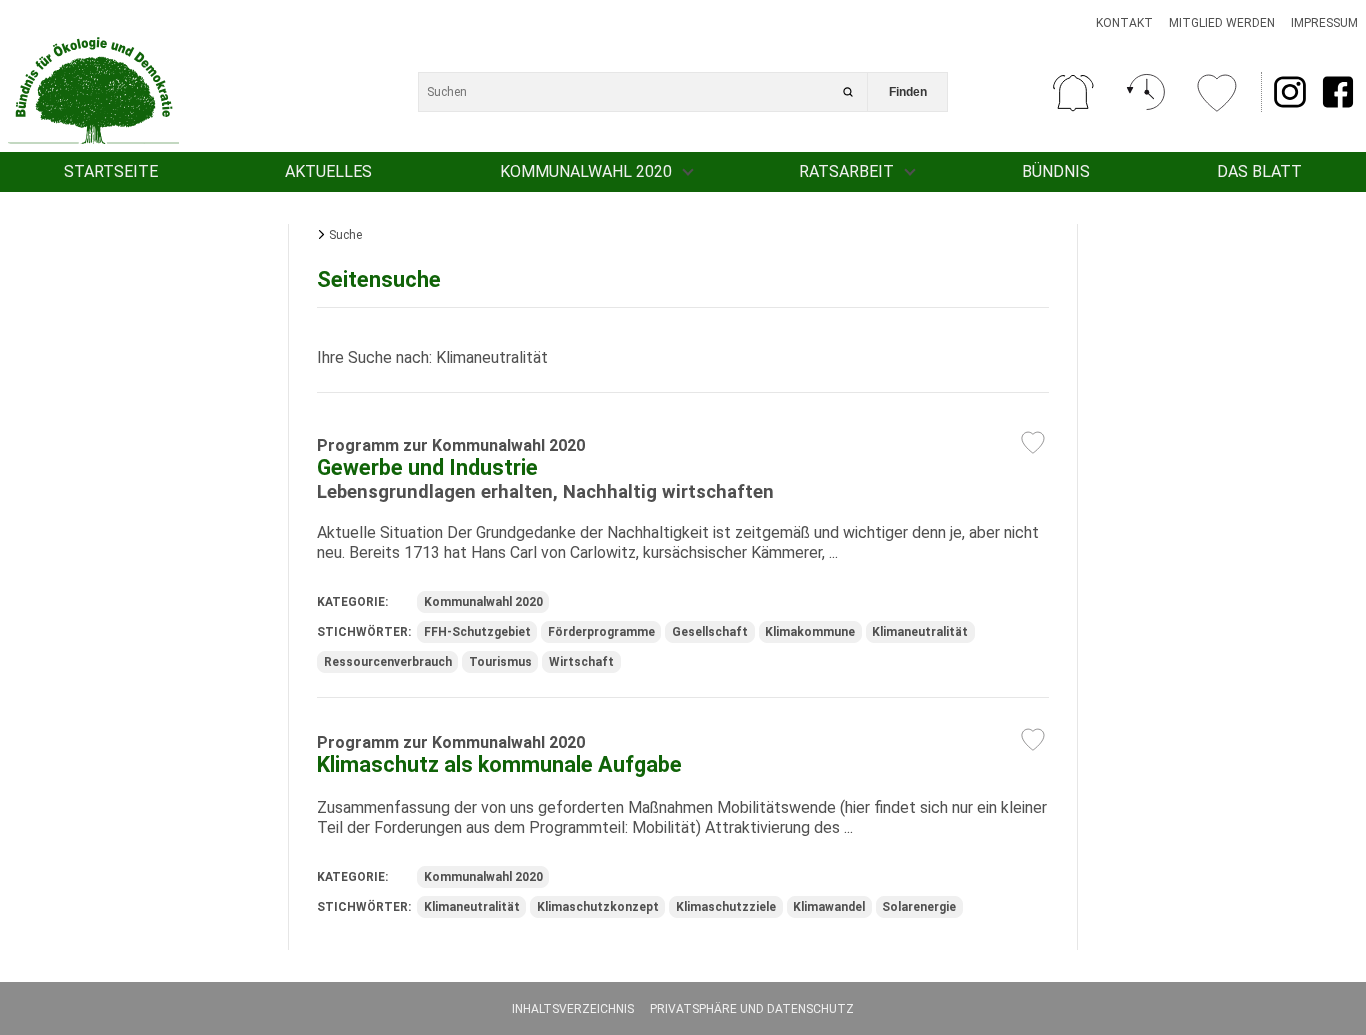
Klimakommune (810, 632)
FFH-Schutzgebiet (477, 632)
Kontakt (1124, 23)
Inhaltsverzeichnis (573, 1009)
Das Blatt (1259, 171)
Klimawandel (829, 907)
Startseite (111, 171)
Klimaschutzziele (726, 907)
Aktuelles (328, 171)
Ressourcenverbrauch (388, 662)
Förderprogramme (601, 632)
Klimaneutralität (920, 632)
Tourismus (500, 662)
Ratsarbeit (846, 171)
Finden (908, 92)
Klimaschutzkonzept (598, 907)
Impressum (1324, 23)
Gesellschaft (710, 632)
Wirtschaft (581, 662)
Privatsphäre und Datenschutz (752, 1009)
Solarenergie (919, 907)
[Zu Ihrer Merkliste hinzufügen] (1033, 442)
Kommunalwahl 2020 (586, 171)
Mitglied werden (1222, 23)
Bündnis (1056, 171)
